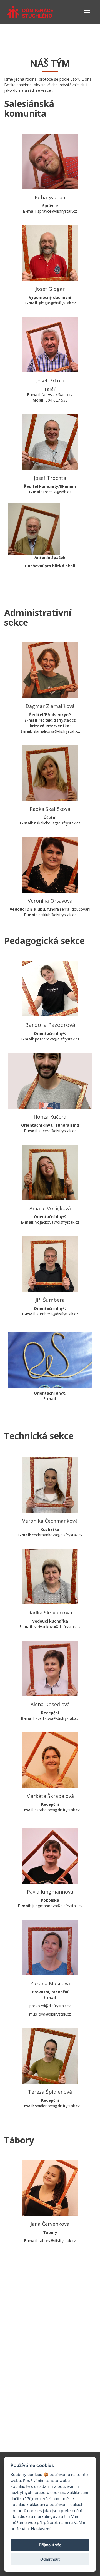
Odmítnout (50, 2559)
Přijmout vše (50, 2545)
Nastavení (41, 2529)
